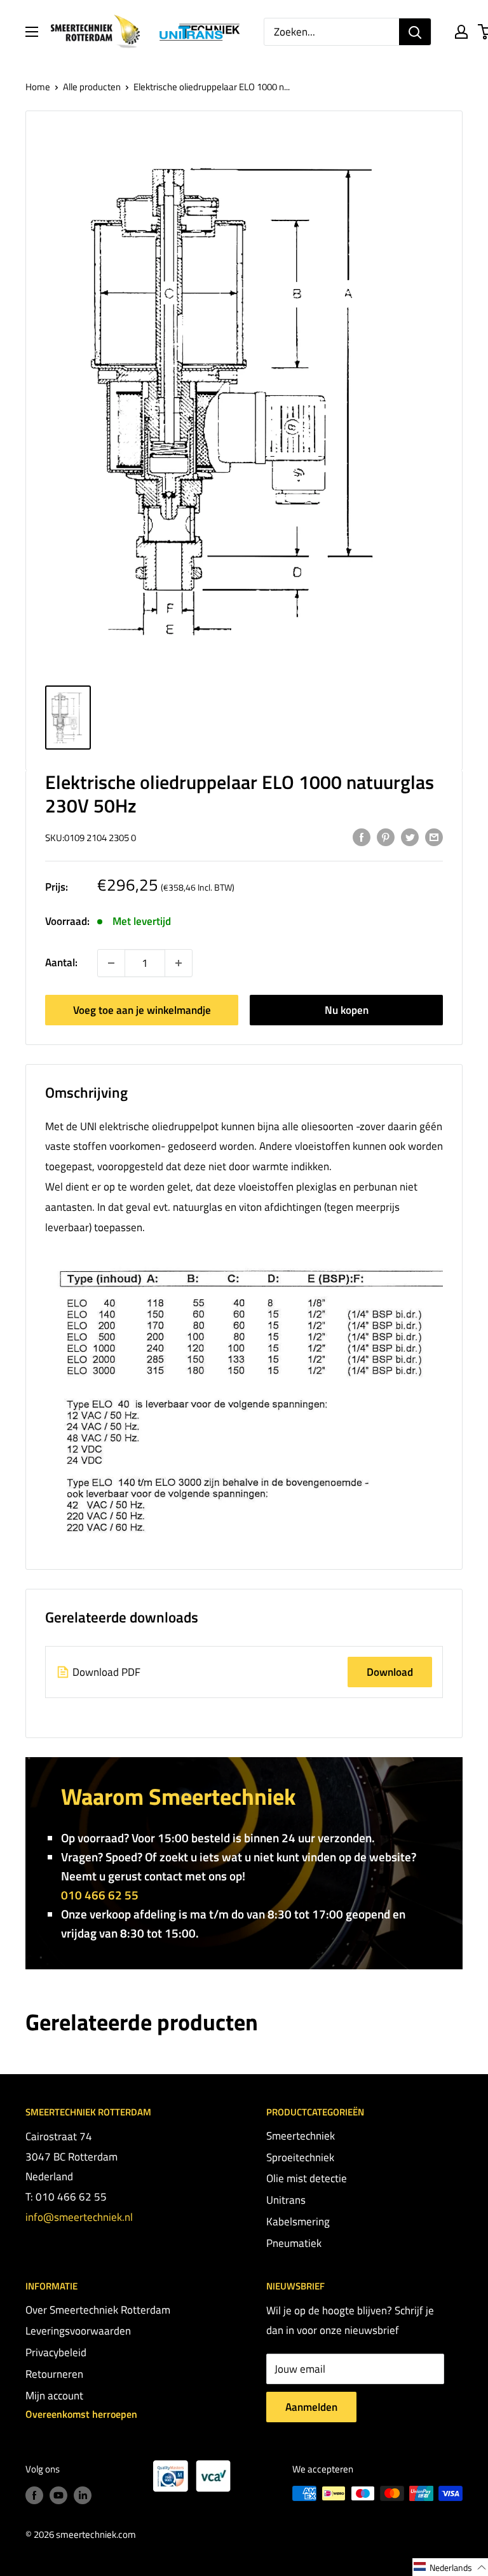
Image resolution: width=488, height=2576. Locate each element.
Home (38, 87)
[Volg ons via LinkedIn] (83, 2495)
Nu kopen (347, 1010)
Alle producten (92, 87)
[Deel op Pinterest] (386, 837)
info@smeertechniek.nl (79, 2217)
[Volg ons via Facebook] (34, 2495)
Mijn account (54, 2396)
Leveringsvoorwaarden (78, 2331)
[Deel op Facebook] (362, 837)
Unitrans (286, 2200)
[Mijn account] (461, 32)
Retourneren (54, 2374)
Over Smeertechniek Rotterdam (98, 2310)
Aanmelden (311, 2407)
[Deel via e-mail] (434, 837)
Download (390, 1672)
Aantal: (61, 962)
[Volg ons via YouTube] (58, 2495)
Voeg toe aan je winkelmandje (142, 1010)
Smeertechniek (301, 2136)
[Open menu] (32, 32)
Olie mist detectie (307, 2178)
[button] (450, 2567)
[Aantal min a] (179, 963)
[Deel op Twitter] (410, 837)
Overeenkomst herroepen (81, 2414)
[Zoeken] (415, 32)
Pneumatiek (294, 2243)
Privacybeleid (56, 2352)
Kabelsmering (298, 2222)
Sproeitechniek (300, 2157)
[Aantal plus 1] (111, 963)
